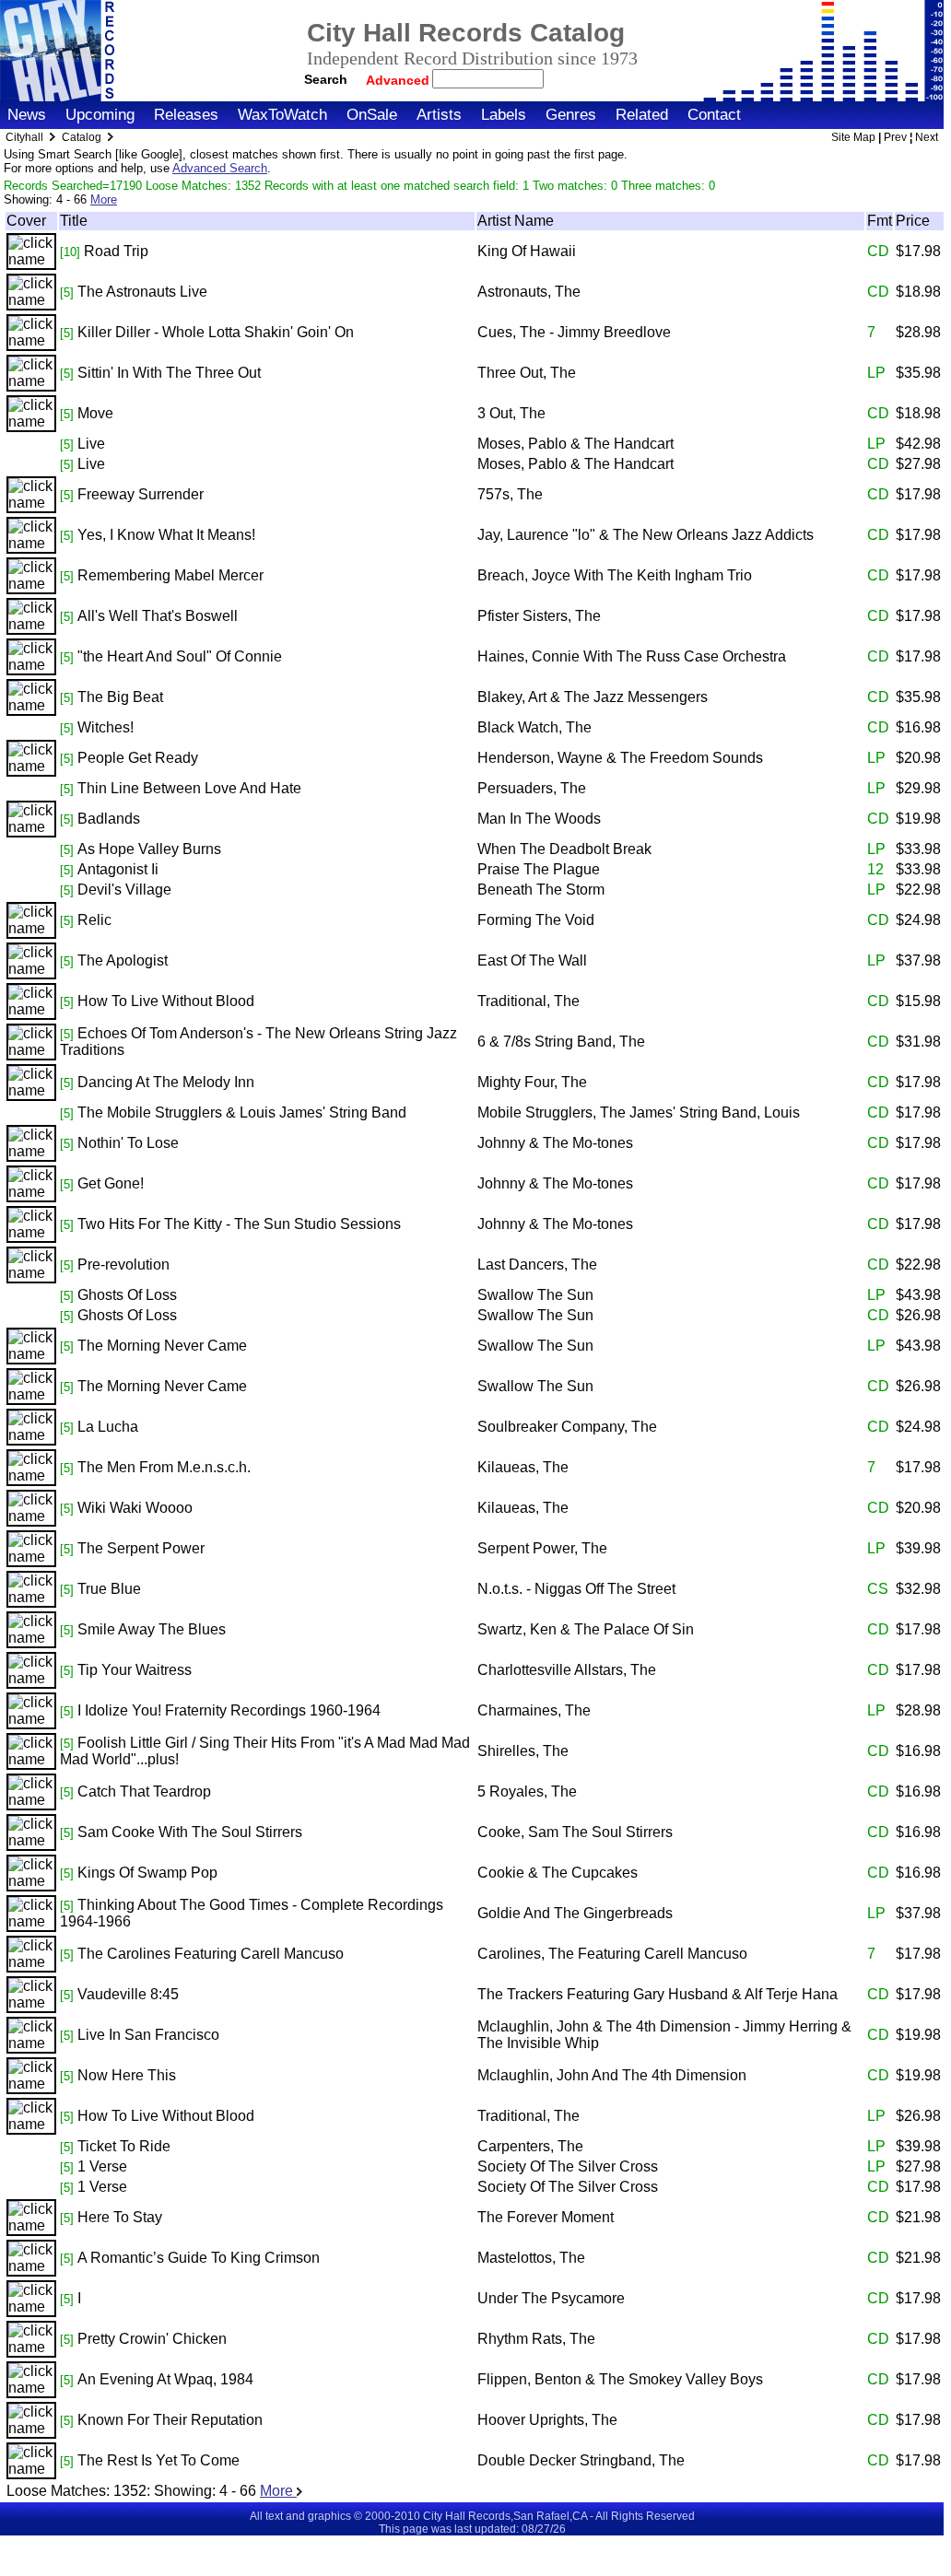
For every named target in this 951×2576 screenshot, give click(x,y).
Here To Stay (120, 2217)
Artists (439, 115)
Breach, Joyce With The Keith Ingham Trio (615, 575)
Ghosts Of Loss (127, 1295)
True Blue (109, 1589)
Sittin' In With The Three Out (169, 373)
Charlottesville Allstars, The (567, 1670)
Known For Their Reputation (170, 2420)
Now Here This (127, 2075)
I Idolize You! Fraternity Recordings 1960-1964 (229, 1710)
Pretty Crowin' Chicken (152, 2339)
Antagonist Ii (118, 869)
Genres (571, 115)
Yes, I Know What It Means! (166, 535)
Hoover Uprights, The (547, 2420)
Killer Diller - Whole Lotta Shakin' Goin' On (216, 332)
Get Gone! (111, 1183)
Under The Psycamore (551, 2298)
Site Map (853, 137)
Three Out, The (527, 373)
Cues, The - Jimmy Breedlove (574, 332)
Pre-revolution (123, 1265)
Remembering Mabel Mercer (170, 575)
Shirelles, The (523, 1751)
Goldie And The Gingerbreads (575, 1913)
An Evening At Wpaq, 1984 (165, 2379)
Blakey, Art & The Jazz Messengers (593, 697)
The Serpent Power (141, 1548)
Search (326, 79)
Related (642, 115)
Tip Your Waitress (135, 1670)
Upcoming (100, 115)
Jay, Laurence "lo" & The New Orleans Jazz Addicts (646, 535)
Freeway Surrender (141, 494)
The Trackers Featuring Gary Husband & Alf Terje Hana (657, 1994)
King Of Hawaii (527, 251)
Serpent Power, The (542, 1548)
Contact (714, 115)
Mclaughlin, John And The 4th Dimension (612, 2075)
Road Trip (116, 251)
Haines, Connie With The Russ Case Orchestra (632, 656)
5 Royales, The (527, 1791)
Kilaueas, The (523, 1467)
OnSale (372, 115)
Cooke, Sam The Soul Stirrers (575, 1832)
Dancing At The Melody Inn (166, 1082)
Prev (895, 137)
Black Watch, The (534, 727)
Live (91, 444)
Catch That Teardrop (144, 1791)
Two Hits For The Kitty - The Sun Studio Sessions (239, 1224)
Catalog (82, 137)
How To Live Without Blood (166, 1001)
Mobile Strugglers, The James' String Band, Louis (639, 1112)
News (27, 115)
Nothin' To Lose (128, 1143)
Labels (504, 115)
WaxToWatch (282, 115)
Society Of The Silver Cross (568, 2166)
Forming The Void (536, 920)
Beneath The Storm (541, 890)
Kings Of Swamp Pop (147, 1873)
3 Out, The (511, 413)
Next (927, 137)
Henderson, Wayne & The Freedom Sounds (620, 758)
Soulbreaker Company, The (567, 1427)
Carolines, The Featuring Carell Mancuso (612, 1954)
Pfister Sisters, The (539, 616)
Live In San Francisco (148, 2035)
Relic (94, 920)
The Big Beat (120, 697)
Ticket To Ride (124, 2146)
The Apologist (123, 960)
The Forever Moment (546, 2217)
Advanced (399, 80)
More (104, 199)
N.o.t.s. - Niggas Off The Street (576, 1589)
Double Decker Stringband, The (581, 2460)
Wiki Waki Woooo (135, 1508)
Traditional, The (528, 1001)
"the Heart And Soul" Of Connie (180, 656)
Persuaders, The (532, 788)
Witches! (106, 727)
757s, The (510, 494)
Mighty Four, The (532, 1082)
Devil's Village (124, 890)
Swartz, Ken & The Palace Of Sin (586, 1629)
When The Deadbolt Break (564, 849)
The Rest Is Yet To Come (158, 2460)
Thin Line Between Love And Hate (189, 788)
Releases (186, 115)
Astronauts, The (529, 292)
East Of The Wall (532, 960)
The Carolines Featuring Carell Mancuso (211, 1954)
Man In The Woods (539, 819)
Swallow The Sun (535, 1295)
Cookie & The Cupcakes (558, 1873)
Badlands (109, 819)
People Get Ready (138, 758)
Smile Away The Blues (152, 1629)
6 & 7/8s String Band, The (561, 1042)
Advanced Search (220, 168)
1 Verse (102, 2166)
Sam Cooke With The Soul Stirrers (190, 1832)
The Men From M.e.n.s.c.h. (164, 1467)
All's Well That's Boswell (158, 616)
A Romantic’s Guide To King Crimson (199, 2258)
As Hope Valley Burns (149, 849)
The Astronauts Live (142, 292)
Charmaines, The (534, 1710)
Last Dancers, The (537, 1265)
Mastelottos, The (531, 2258)
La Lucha (108, 1427)
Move (95, 413)
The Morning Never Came (162, 1346)
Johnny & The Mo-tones (555, 1143)
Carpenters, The (530, 2146)
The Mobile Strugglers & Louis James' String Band (242, 1112)
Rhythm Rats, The (536, 2339)
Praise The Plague (539, 869)
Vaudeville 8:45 (128, 1994)
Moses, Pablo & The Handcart (575, 444)
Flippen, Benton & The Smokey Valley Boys (620, 2379)
